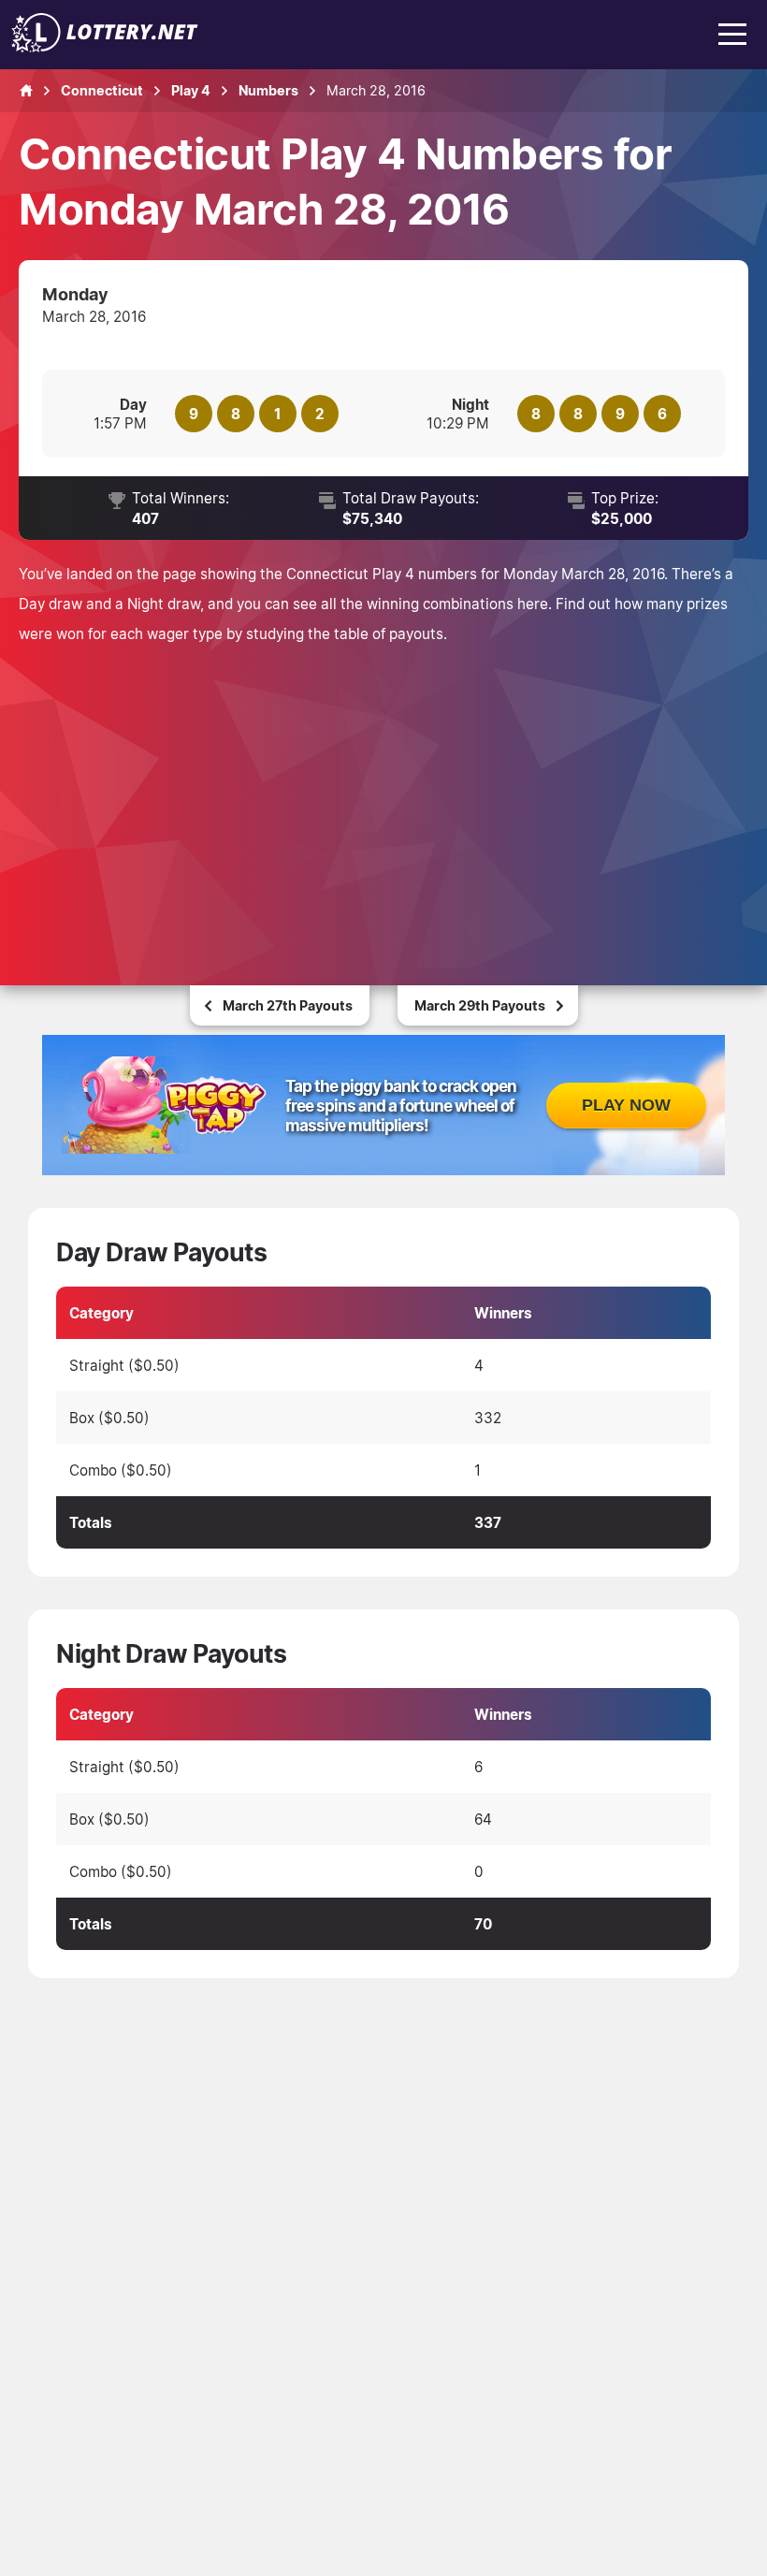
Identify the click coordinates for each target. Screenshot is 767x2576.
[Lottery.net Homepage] (26, 91)
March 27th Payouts (288, 1005)
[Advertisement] (383, 789)
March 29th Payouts (480, 1005)
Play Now (626, 1105)
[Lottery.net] (105, 47)
